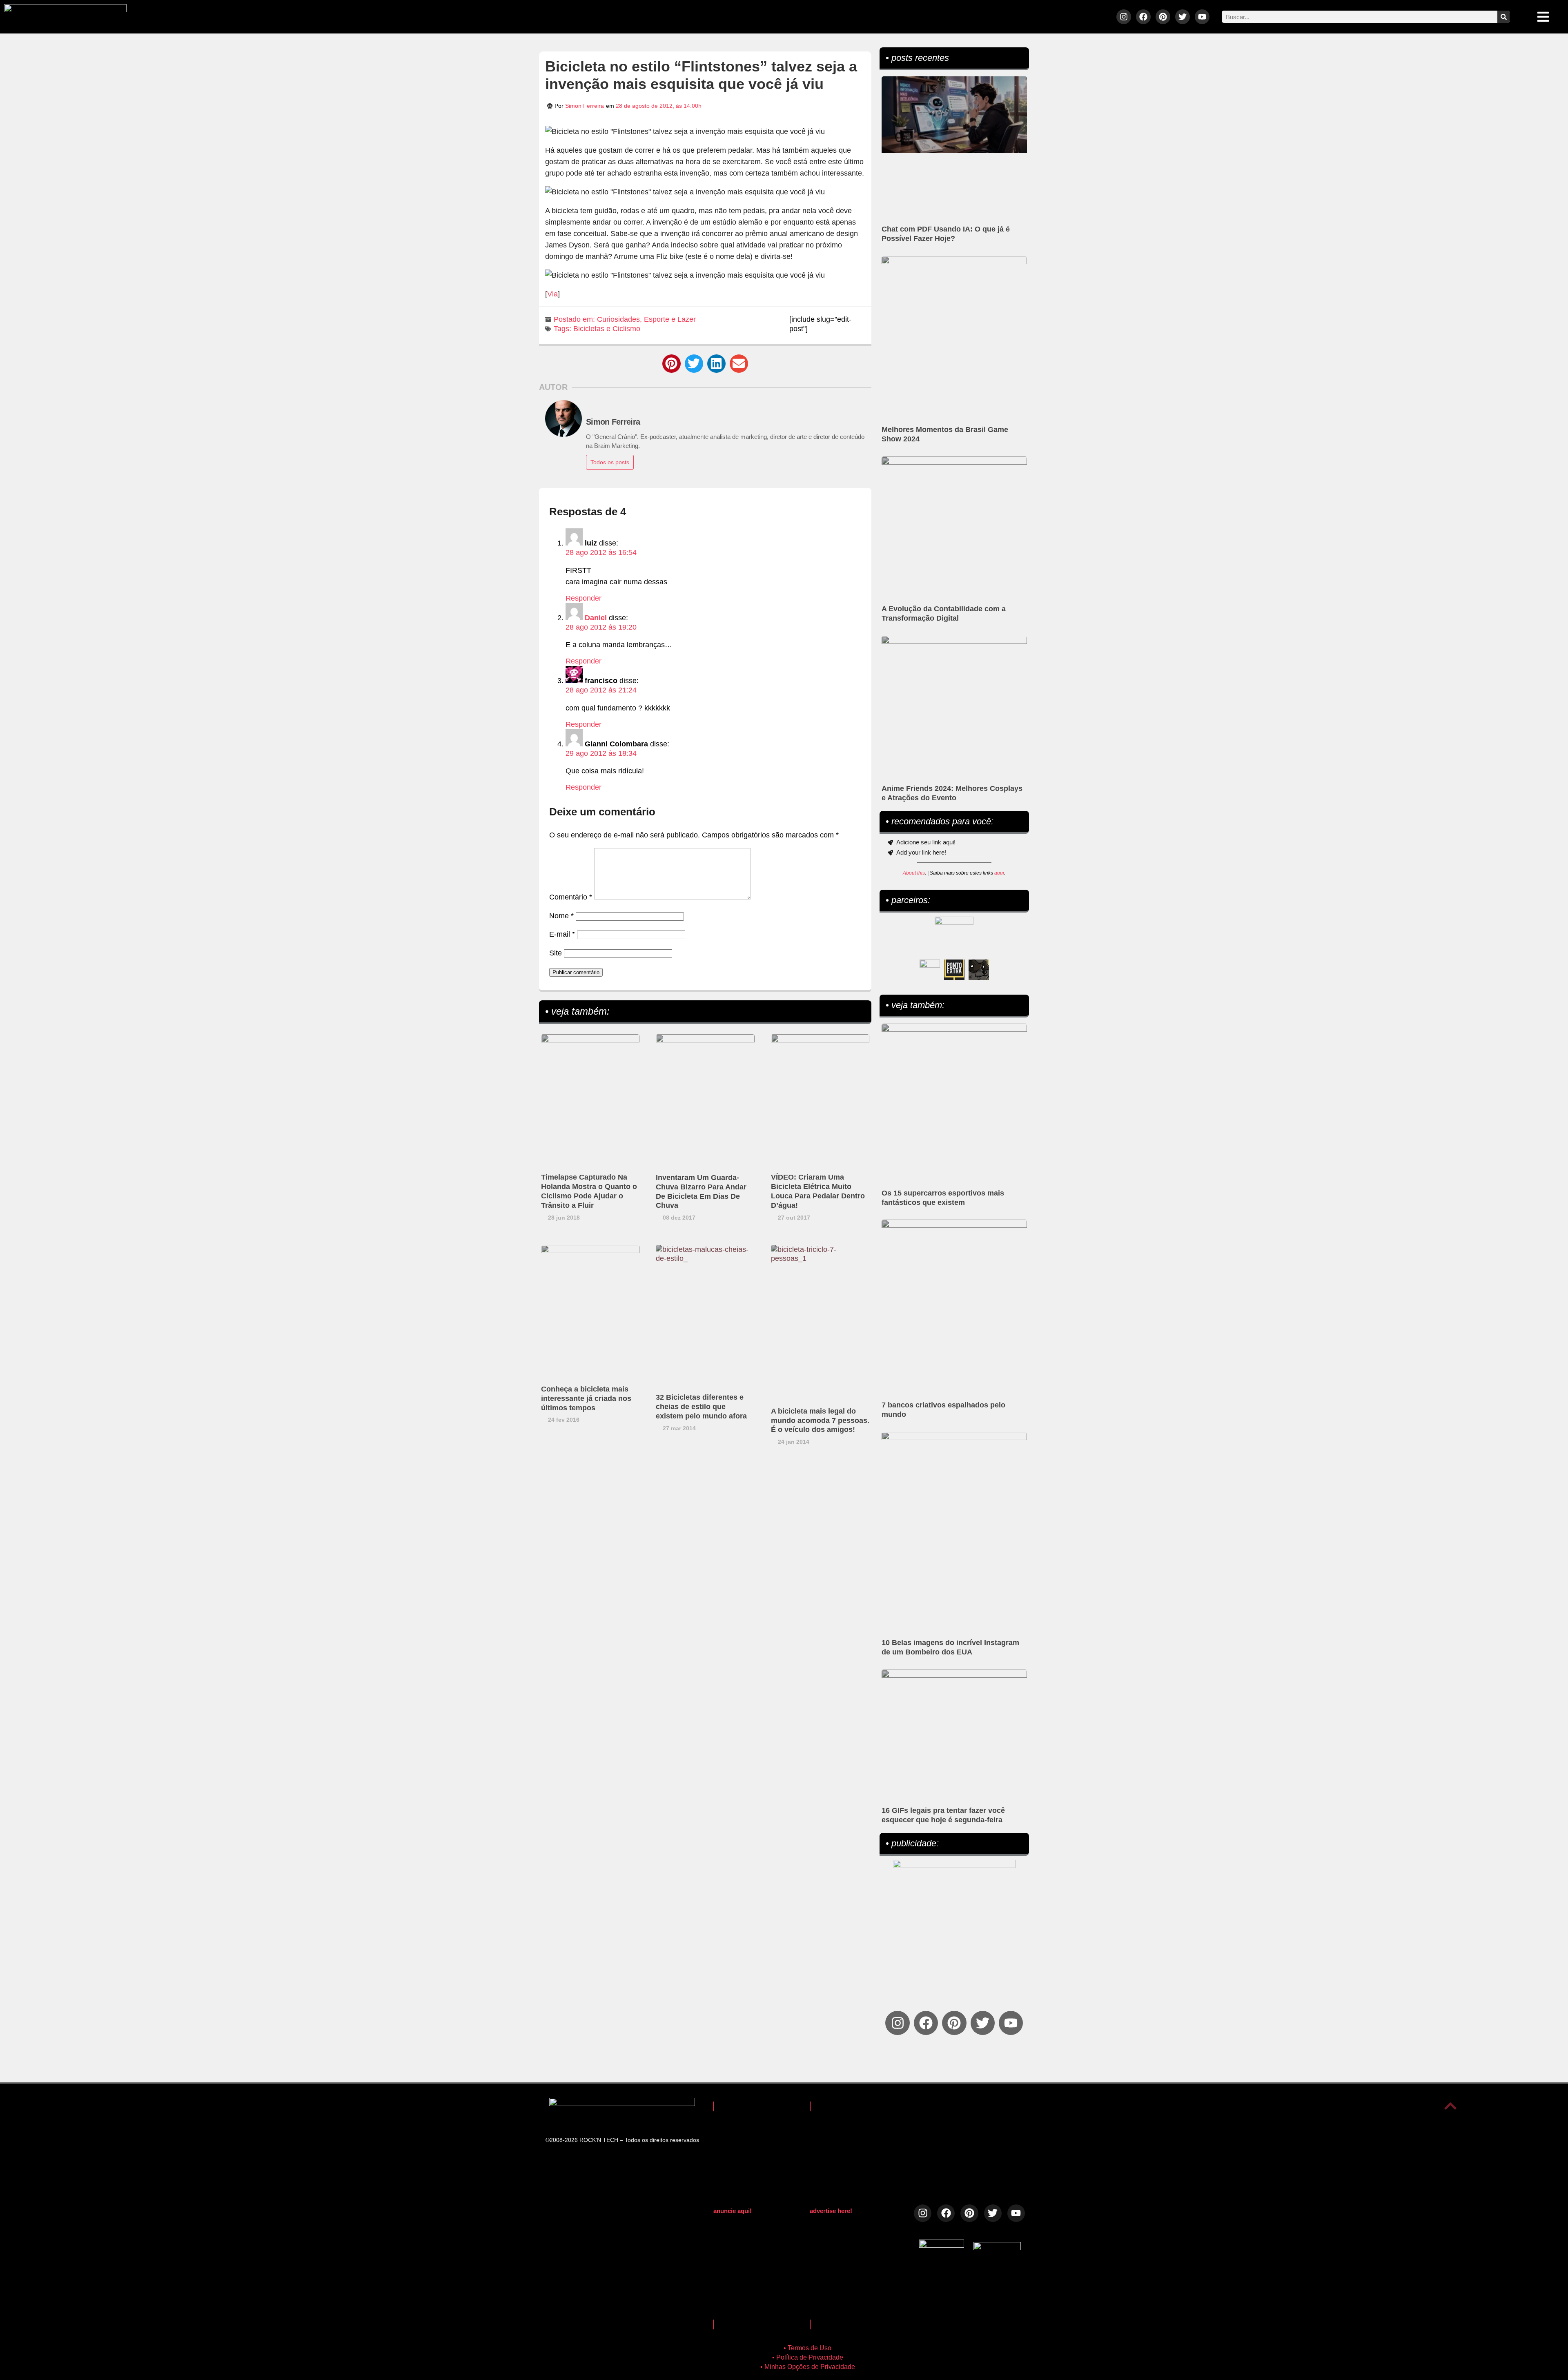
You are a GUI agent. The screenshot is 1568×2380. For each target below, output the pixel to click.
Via (552, 294)
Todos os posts (610, 462)
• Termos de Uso (807, 2348)
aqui (999, 873)
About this (914, 873)
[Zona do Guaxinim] (979, 970)
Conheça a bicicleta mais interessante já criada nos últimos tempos (586, 1398)
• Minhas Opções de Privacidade (808, 2367)
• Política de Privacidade (808, 2357)
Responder (584, 598)
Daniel (596, 618)
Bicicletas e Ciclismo (607, 329)
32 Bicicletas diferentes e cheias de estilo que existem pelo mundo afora (701, 1407)
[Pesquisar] (1503, 17)
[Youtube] (1202, 17)
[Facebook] (1143, 17)
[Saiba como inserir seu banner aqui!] (930, 970)
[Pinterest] (1163, 17)
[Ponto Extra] (954, 970)
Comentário (571, 897)
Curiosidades (618, 319)
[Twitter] (1183, 17)
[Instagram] (1124, 17)
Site (556, 953)
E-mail (562, 934)
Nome (561, 916)
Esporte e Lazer (670, 319)
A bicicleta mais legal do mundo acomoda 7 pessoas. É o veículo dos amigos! (820, 1420)
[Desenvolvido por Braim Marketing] (997, 2248)
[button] (672, 364)
